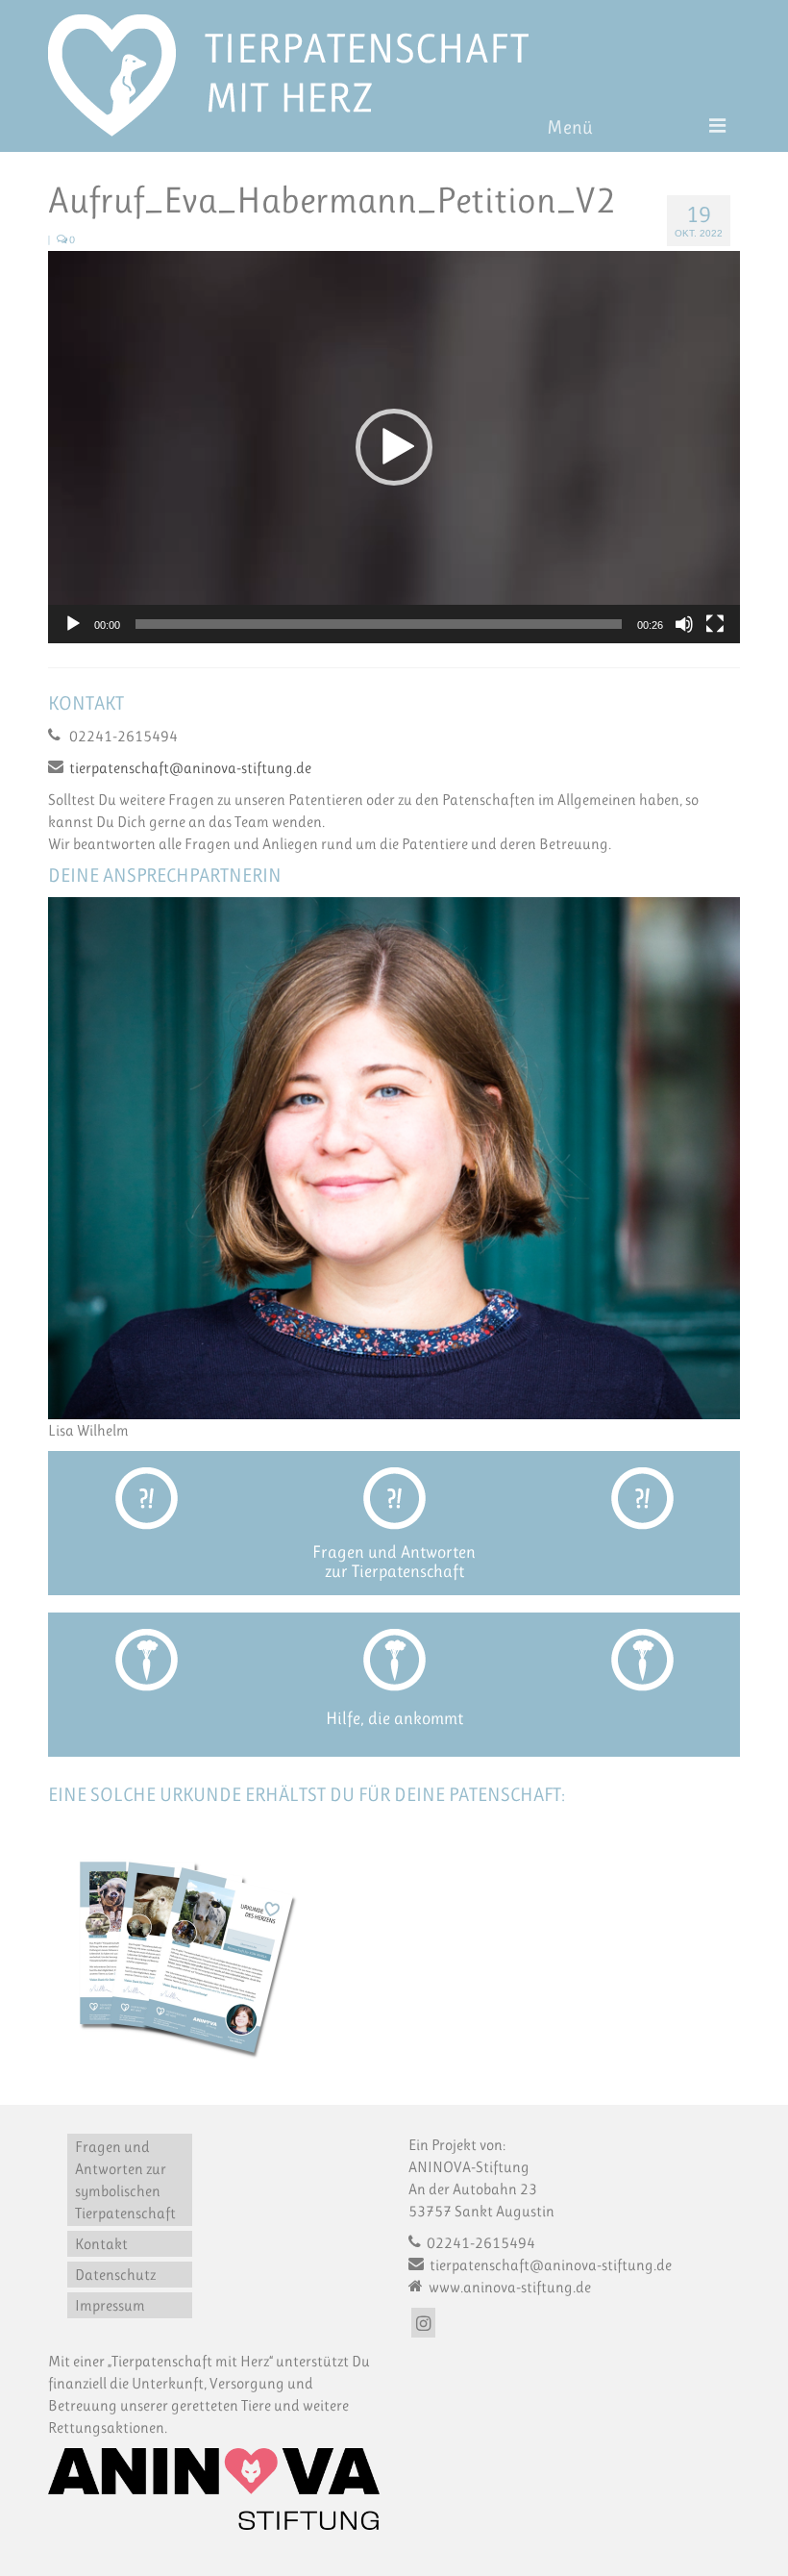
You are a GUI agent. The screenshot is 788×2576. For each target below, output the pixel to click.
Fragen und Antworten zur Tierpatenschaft (394, 1562)
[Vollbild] (715, 624)
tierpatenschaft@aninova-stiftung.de (190, 768)
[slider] (379, 624)
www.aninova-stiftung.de (508, 2287)
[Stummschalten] (684, 624)
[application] (394, 447)
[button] (394, 447)
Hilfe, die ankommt (394, 1718)
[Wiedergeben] (73, 624)
